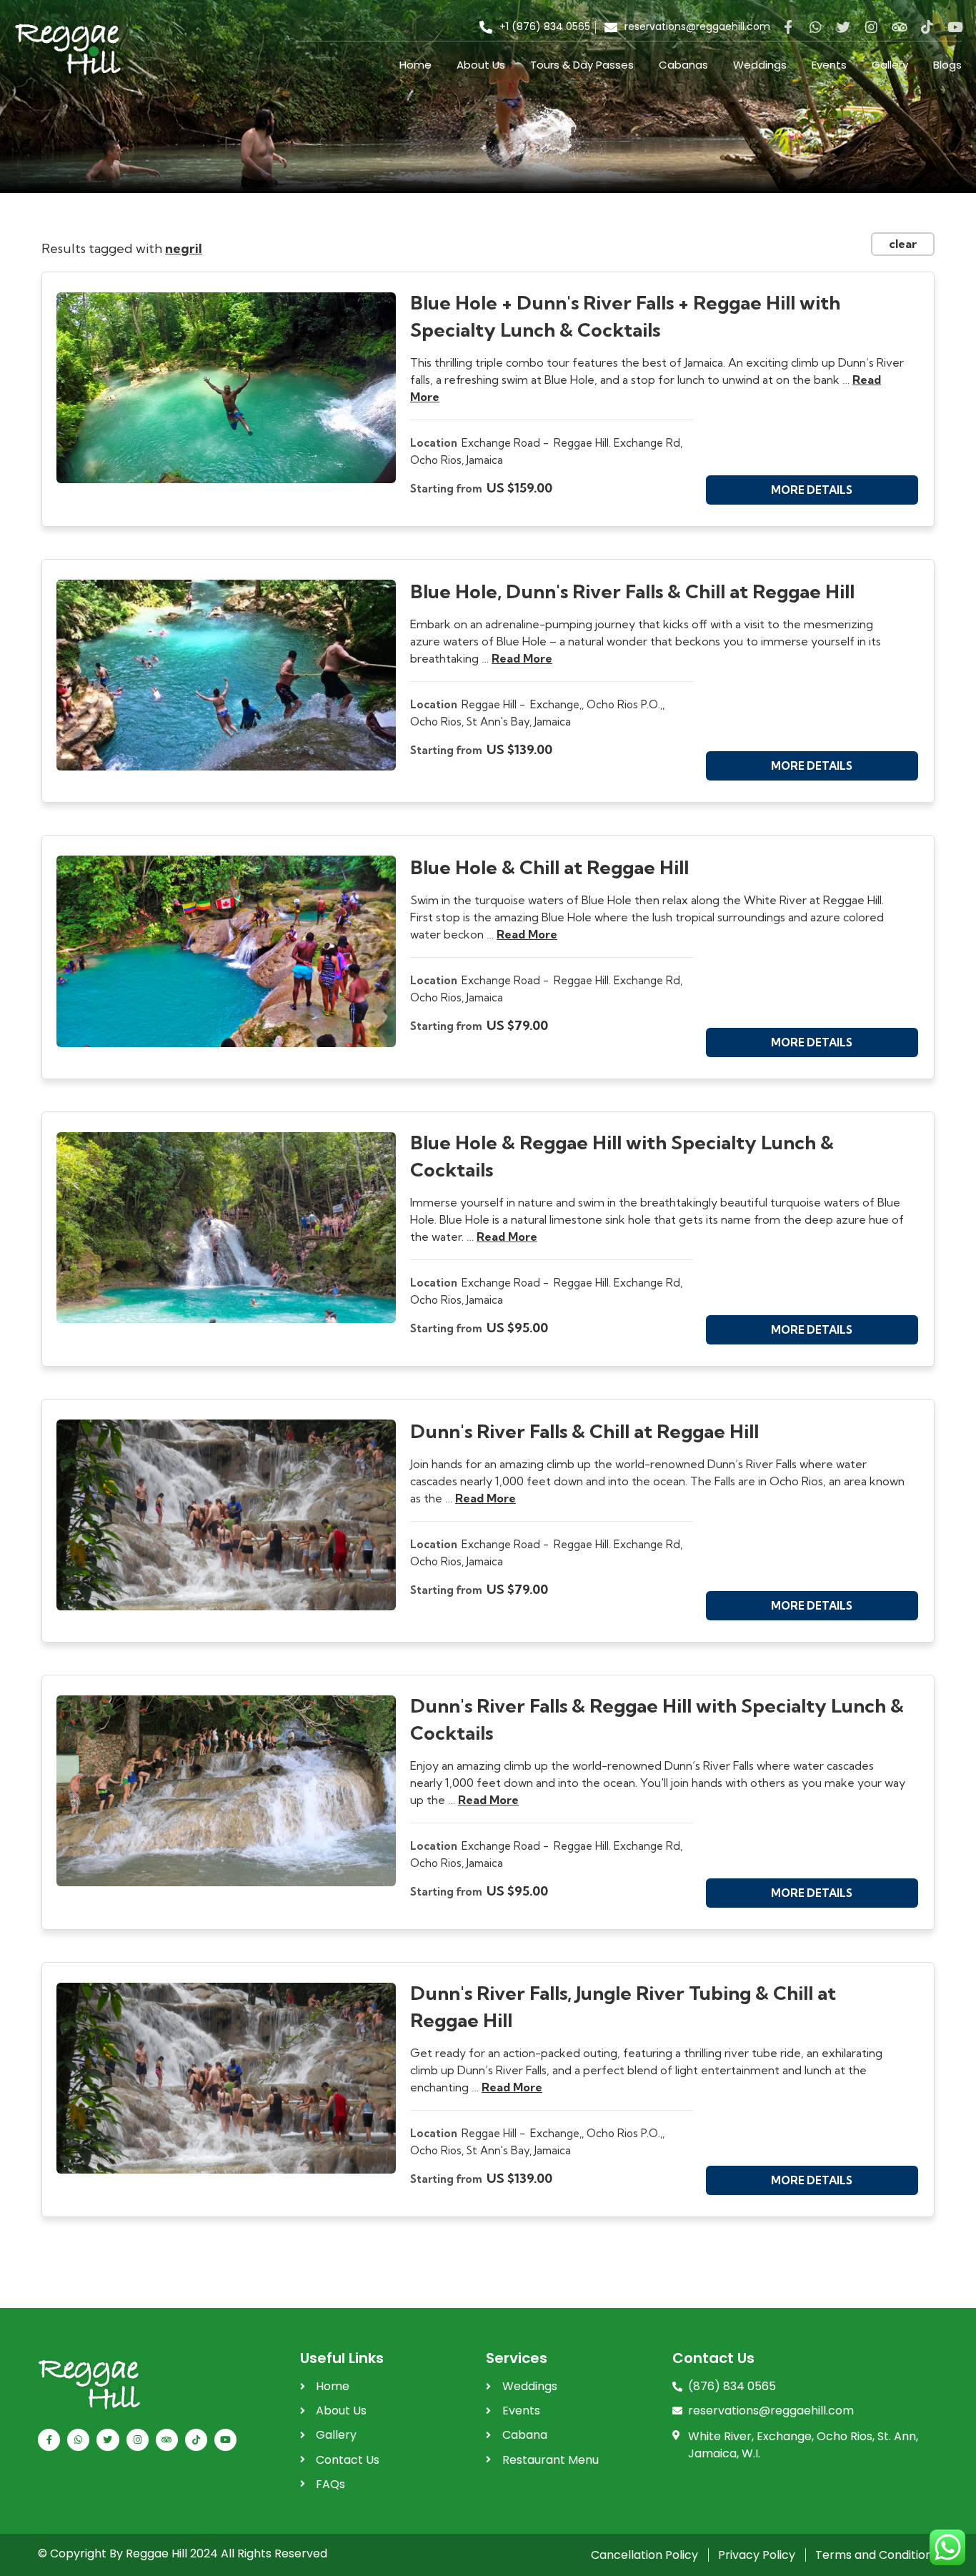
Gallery (890, 65)
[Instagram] (871, 27)
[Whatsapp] (816, 27)
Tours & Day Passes (582, 65)
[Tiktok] (927, 27)
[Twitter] (843, 27)
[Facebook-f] (788, 27)
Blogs (947, 65)
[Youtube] (955, 27)
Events (829, 65)
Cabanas (683, 65)
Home (415, 65)
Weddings (760, 65)
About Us (481, 65)
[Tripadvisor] (899, 27)
